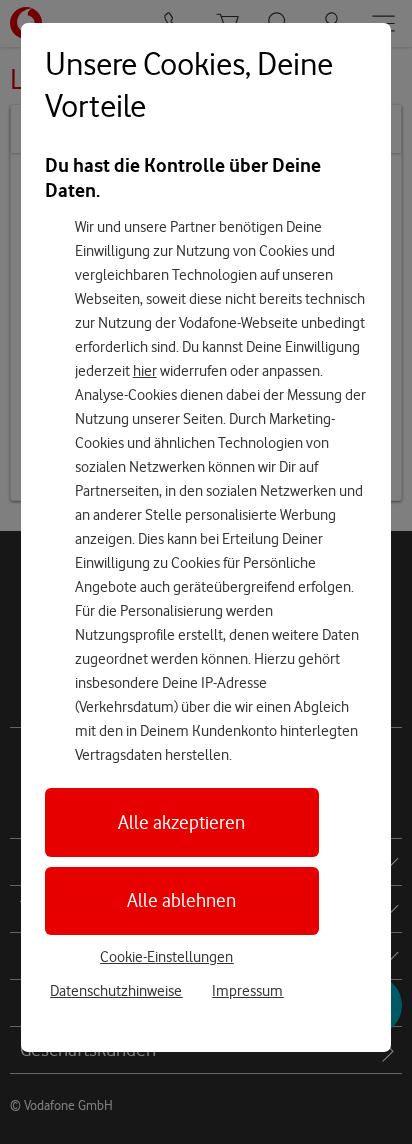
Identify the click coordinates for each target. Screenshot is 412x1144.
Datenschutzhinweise (116, 991)
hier (145, 371)
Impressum (247, 991)
